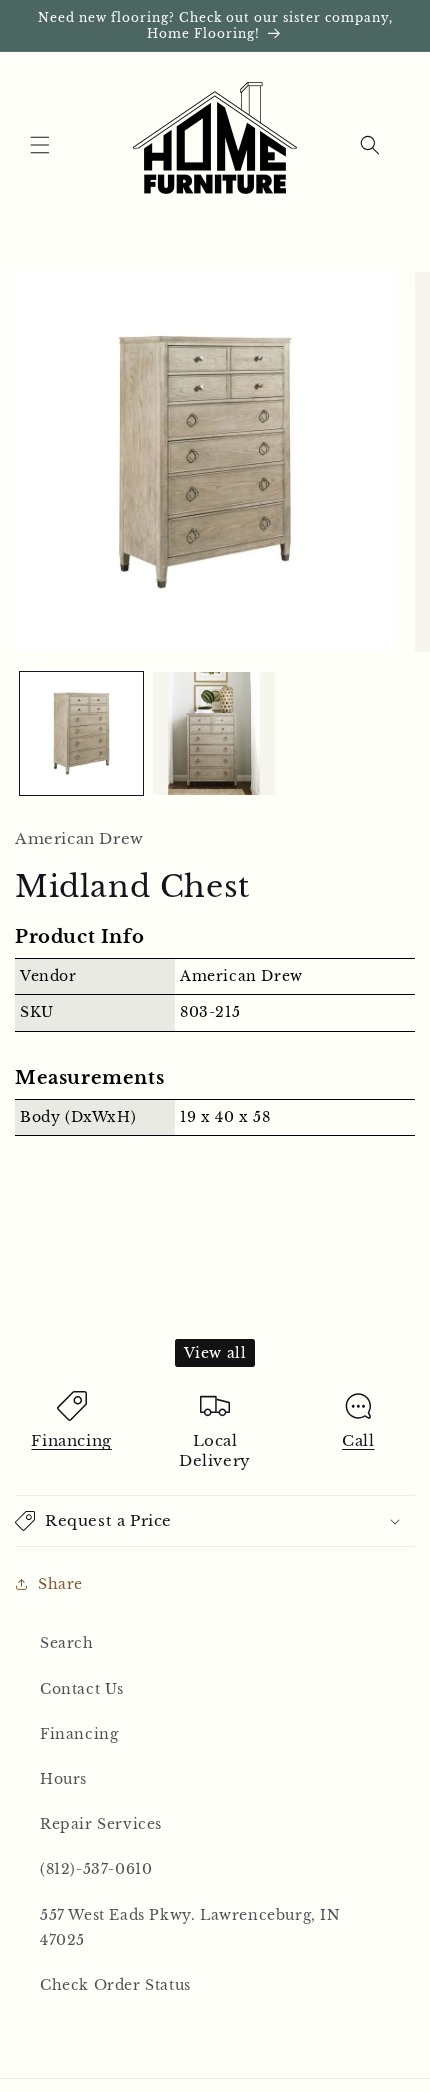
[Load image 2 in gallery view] (214, 733)
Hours (63, 1779)
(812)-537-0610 (96, 1869)
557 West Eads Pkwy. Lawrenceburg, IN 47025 (190, 1927)
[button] (40, 145)
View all (215, 1353)
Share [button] (60, 1584)
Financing (71, 1440)
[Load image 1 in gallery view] (81, 733)
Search (67, 1643)
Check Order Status (115, 1985)
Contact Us (82, 1689)
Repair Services (101, 1824)
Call (358, 1440)
